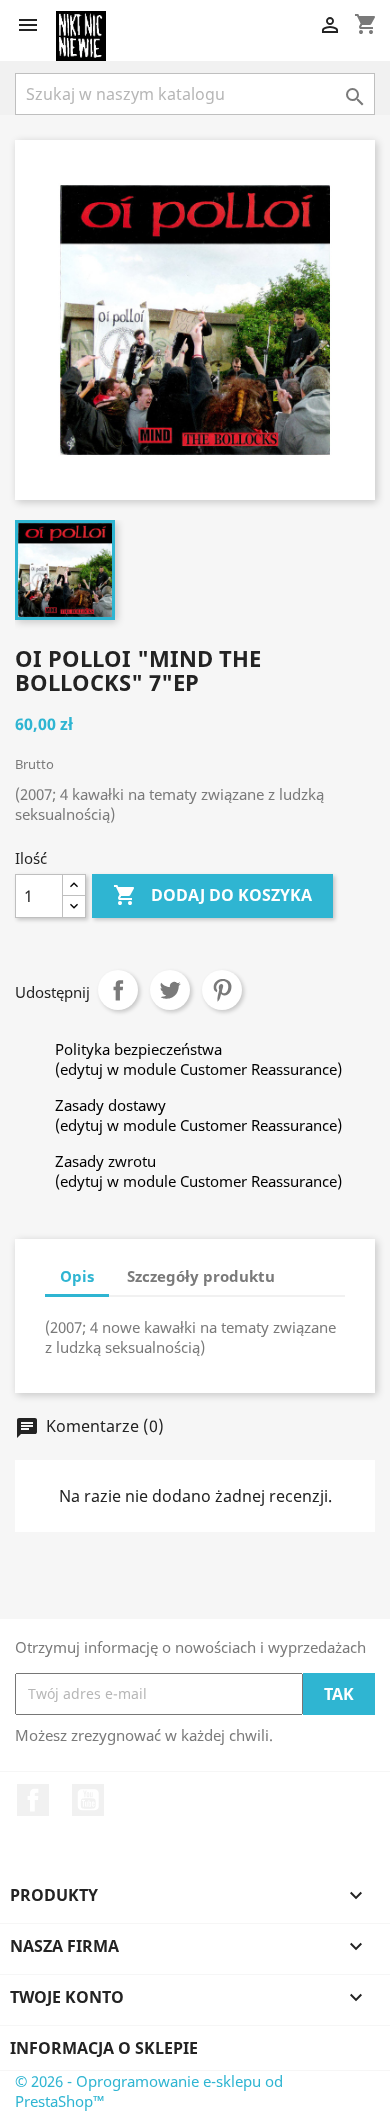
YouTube (88, 1800)
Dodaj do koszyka (212, 895)
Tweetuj (170, 990)
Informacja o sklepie (104, 2048)
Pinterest (222, 990)
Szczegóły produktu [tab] (201, 1276)
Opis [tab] (77, 1276)
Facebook (33, 1800)
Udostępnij (118, 990)
